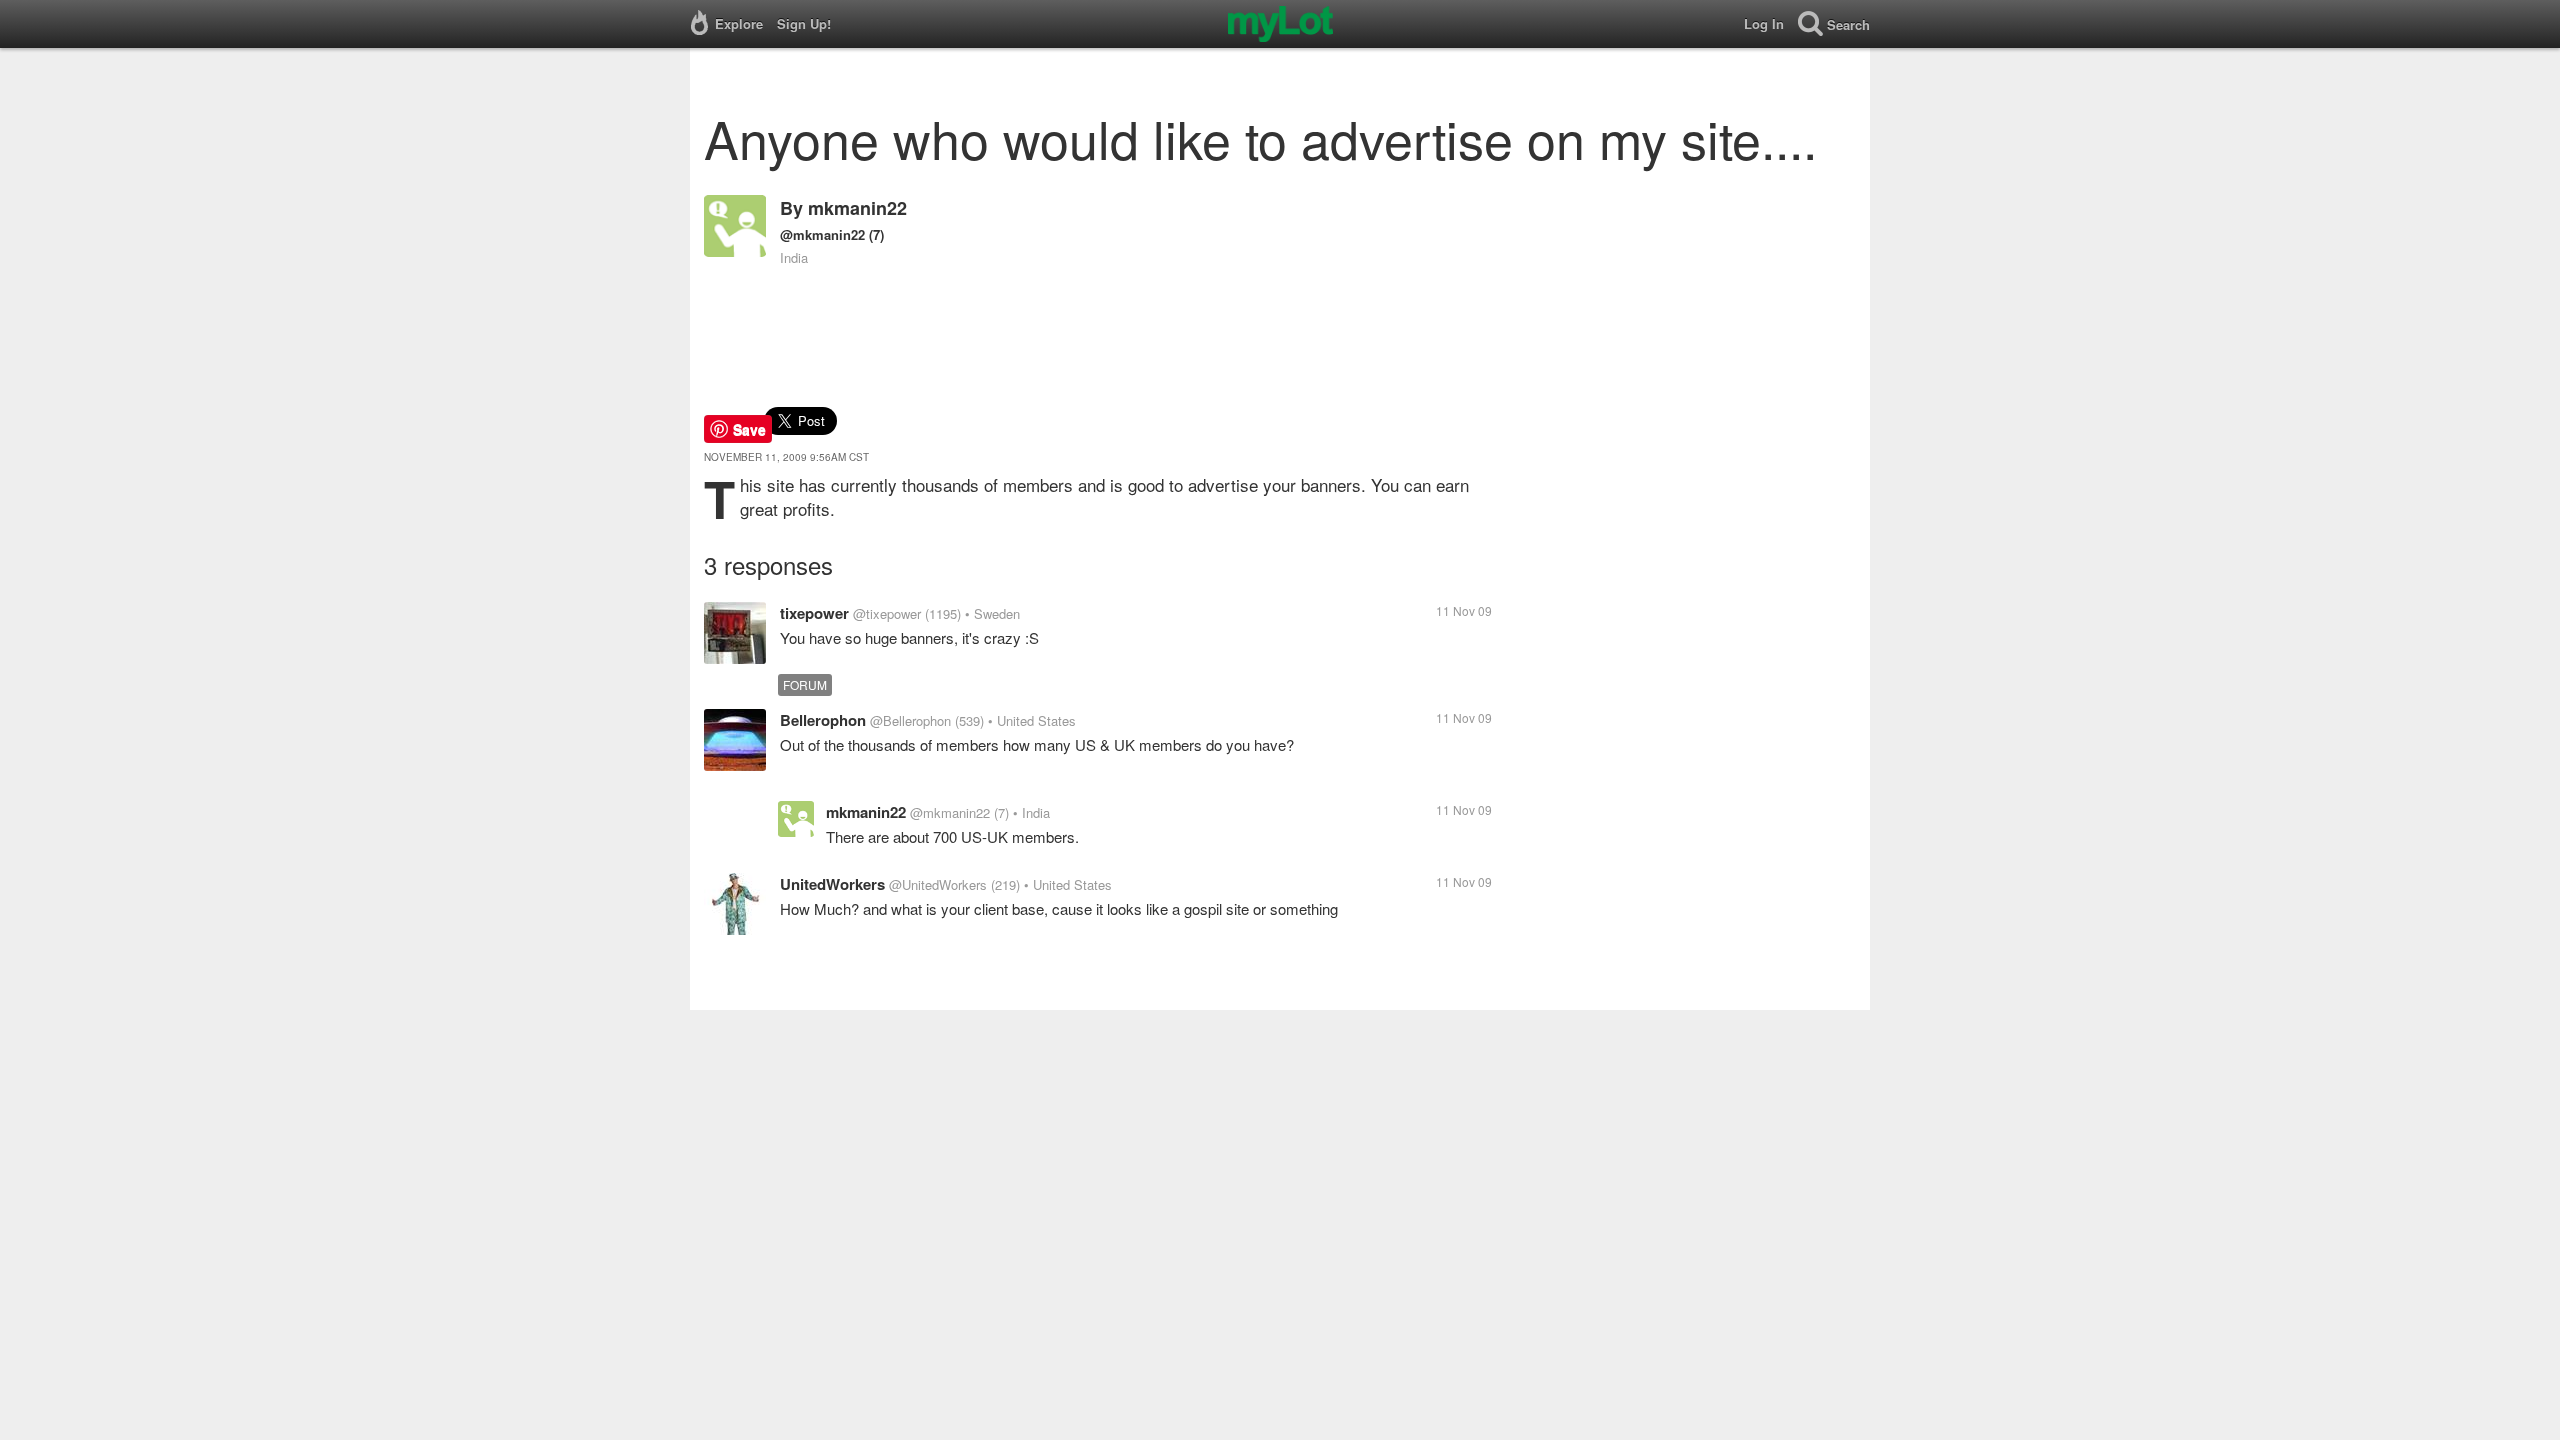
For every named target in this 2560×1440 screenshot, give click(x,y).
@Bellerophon (910, 720)
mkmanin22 (857, 208)
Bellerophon (823, 720)
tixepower (814, 613)
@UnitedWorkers (938, 884)
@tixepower (887, 613)
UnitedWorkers (832, 884)
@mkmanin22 (822, 234)
